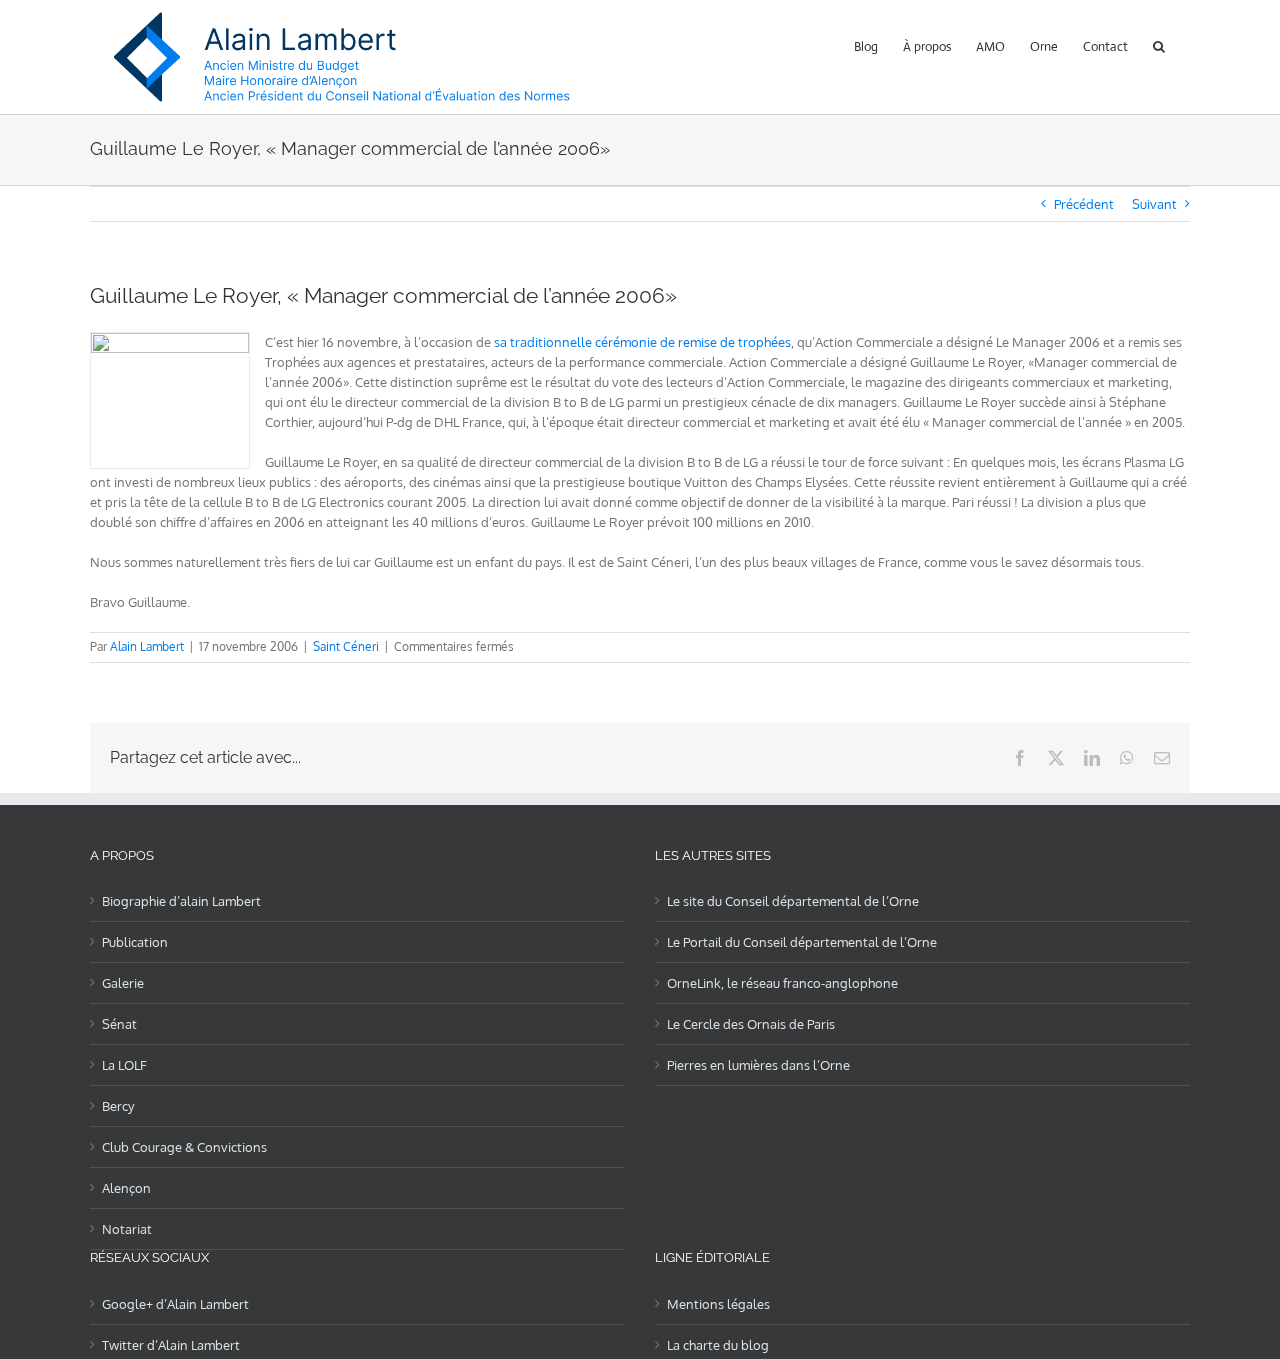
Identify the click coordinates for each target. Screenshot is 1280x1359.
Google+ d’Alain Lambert (175, 1304)
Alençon (126, 1188)
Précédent (1084, 204)
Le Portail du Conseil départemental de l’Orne (802, 942)
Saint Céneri (346, 646)
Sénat (119, 1024)
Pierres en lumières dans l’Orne (758, 1065)
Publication (135, 942)
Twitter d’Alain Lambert (171, 1345)
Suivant (1154, 204)
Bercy (118, 1106)
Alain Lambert (147, 646)
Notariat (127, 1229)
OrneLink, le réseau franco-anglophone (782, 983)
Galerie (123, 983)
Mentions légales (718, 1304)
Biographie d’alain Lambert (181, 901)
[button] (1159, 44)
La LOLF (124, 1065)
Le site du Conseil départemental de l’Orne (793, 901)
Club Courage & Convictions (184, 1147)
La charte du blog (718, 1345)
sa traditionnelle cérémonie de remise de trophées (642, 342)
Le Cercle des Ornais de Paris (751, 1024)
